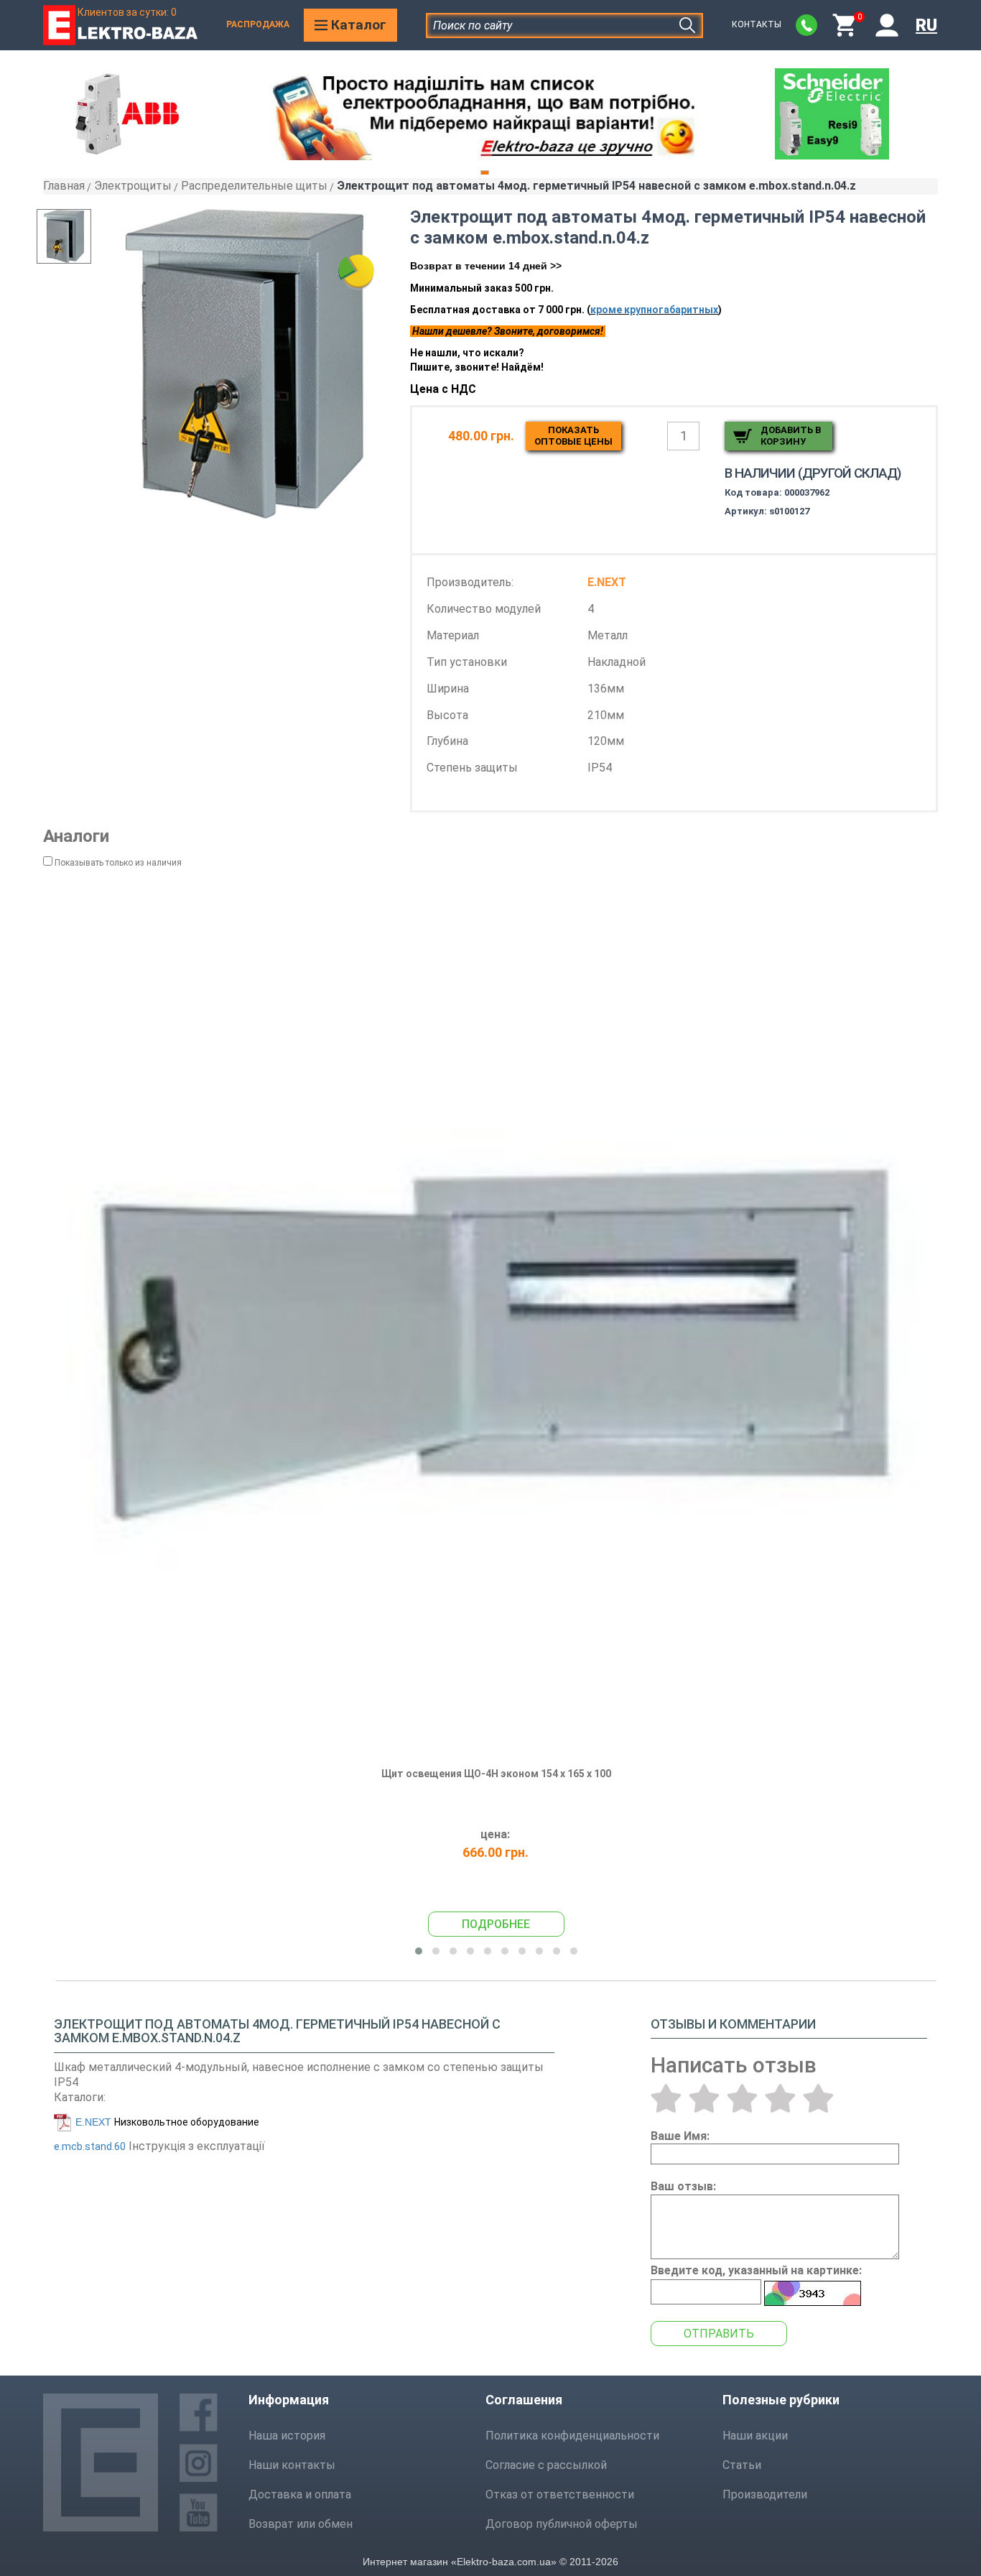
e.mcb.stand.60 (90, 2146)
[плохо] (704, 2098)
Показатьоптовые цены (573, 436)
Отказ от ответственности (560, 2494)
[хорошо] (780, 2098)
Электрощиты (133, 186)
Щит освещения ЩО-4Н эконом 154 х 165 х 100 (496, 1774)
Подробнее (496, 1924)
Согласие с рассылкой (546, 2465)
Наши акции (755, 2436)
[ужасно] (666, 2098)
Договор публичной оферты (562, 2524)
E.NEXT (93, 2122)
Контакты (757, 24)
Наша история (287, 2436)
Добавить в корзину (791, 436)
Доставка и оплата (300, 2494)
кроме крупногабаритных (654, 310)
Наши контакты (292, 2465)
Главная (64, 186)
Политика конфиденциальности (572, 2436)
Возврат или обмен (301, 2524)
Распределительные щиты (254, 186)
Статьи (742, 2465)
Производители (765, 2494)
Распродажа (258, 24)
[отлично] (818, 2098)
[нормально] (742, 2098)
